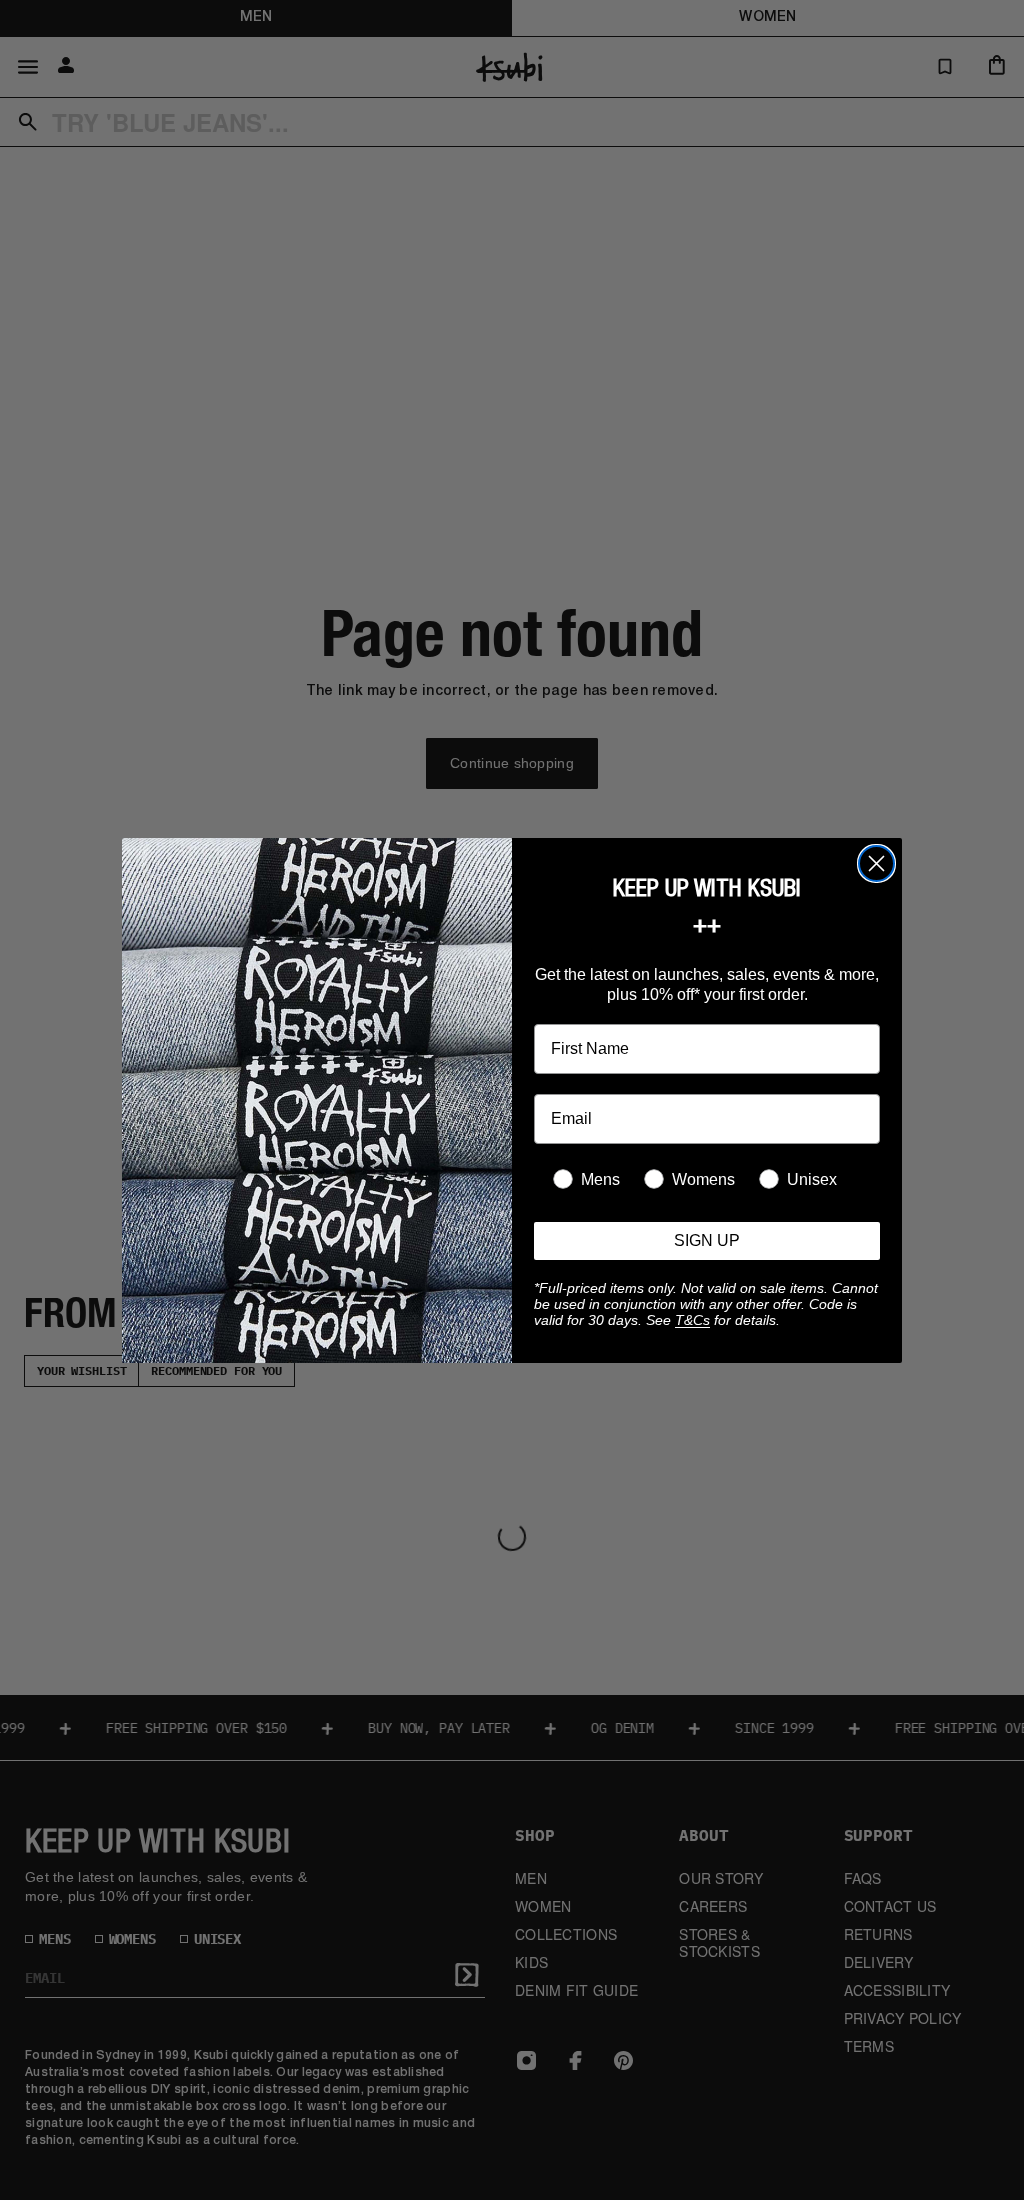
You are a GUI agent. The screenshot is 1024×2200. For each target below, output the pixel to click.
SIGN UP (707, 1240)
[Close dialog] (876, 863)
